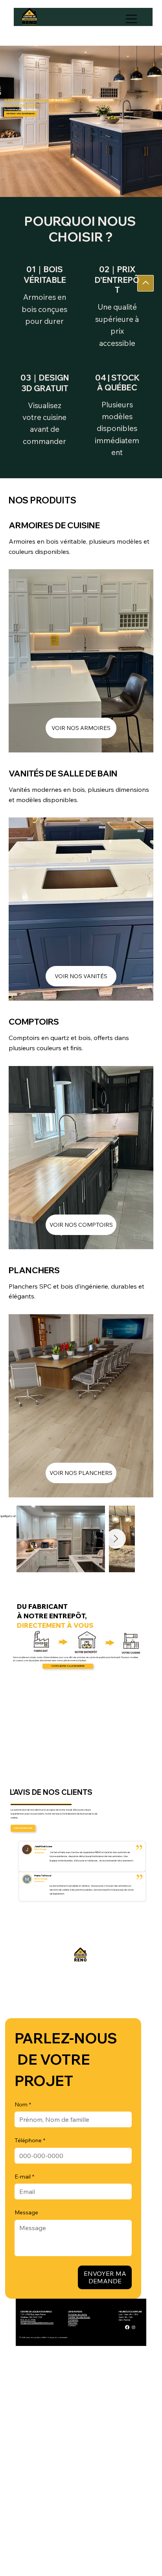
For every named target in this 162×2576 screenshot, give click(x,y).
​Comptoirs (73, 2320)
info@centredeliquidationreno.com (37, 2322)
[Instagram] (133, 2327)
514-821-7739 (28, 2320)
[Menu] (132, 19)
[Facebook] (127, 2327)
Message (26, 2212)
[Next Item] (116, 1539)
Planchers (73, 2322)
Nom (23, 2104)
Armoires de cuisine (77, 2314)
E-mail (24, 2177)
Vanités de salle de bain (79, 2317)
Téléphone (30, 2140)
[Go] (145, 283)
